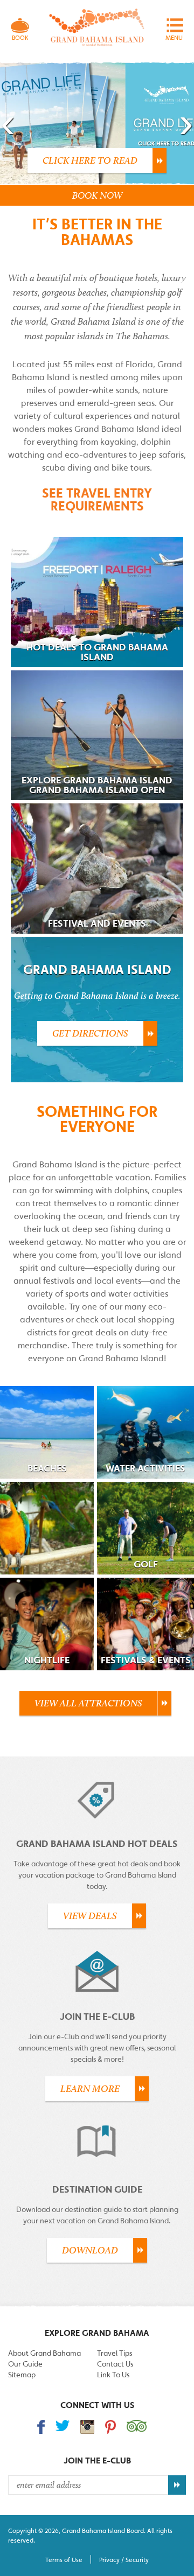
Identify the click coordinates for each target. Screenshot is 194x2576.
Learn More (90, 2089)
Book (20, 38)
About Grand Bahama (44, 2353)
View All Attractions (88, 1703)
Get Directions (90, 1033)
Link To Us (113, 2375)
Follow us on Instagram (87, 2427)
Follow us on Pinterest (110, 2427)
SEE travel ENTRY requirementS (97, 499)
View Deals (90, 1916)
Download (90, 2250)
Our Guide (25, 2364)
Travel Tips (115, 2353)
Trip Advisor (137, 2426)
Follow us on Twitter (63, 2425)
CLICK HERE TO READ (90, 160)
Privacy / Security (124, 2560)
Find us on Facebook (41, 2427)
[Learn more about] (47, 1528)
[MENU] (174, 25)
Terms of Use (64, 2560)
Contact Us (115, 2364)
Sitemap (22, 2375)
